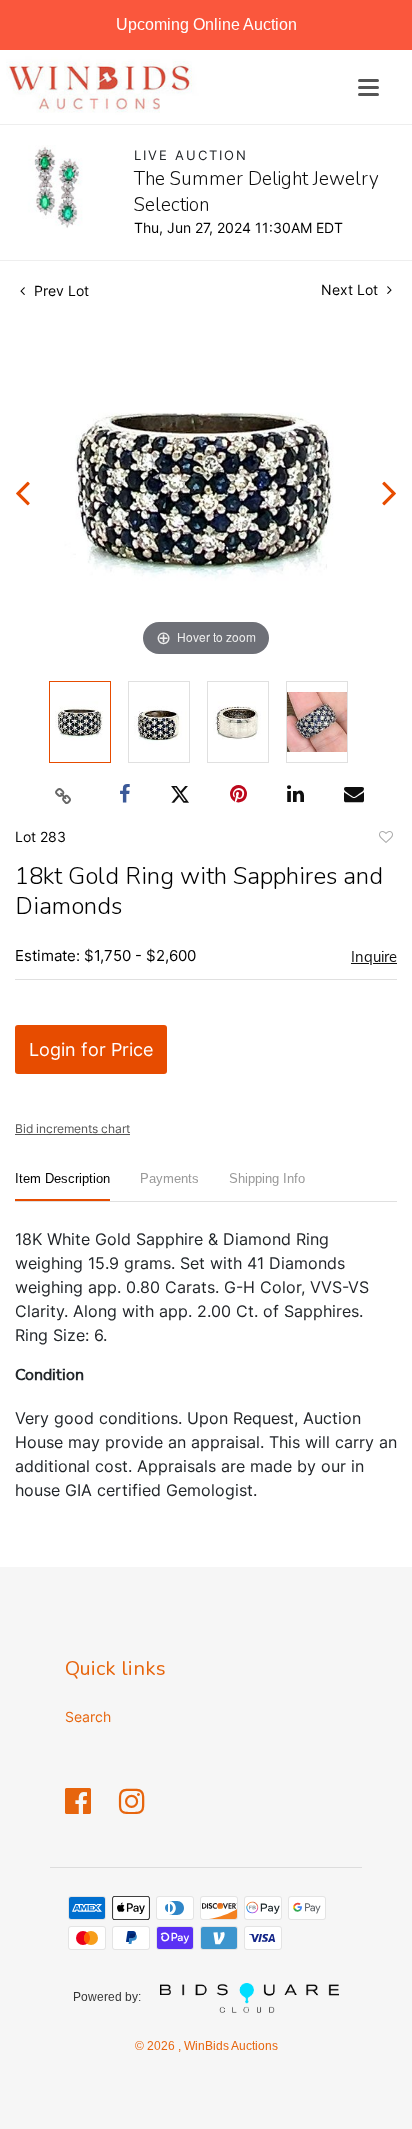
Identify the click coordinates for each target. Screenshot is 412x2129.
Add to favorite (385, 840)
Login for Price (91, 1049)
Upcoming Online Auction (206, 24)
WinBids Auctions (229, 2046)
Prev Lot (59, 290)
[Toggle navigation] (368, 87)
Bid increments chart (72, 1128)
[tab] (62, 1186)
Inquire (374, 957)
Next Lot (351, 289)
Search (88, 1716)
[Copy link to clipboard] (64, 795)
